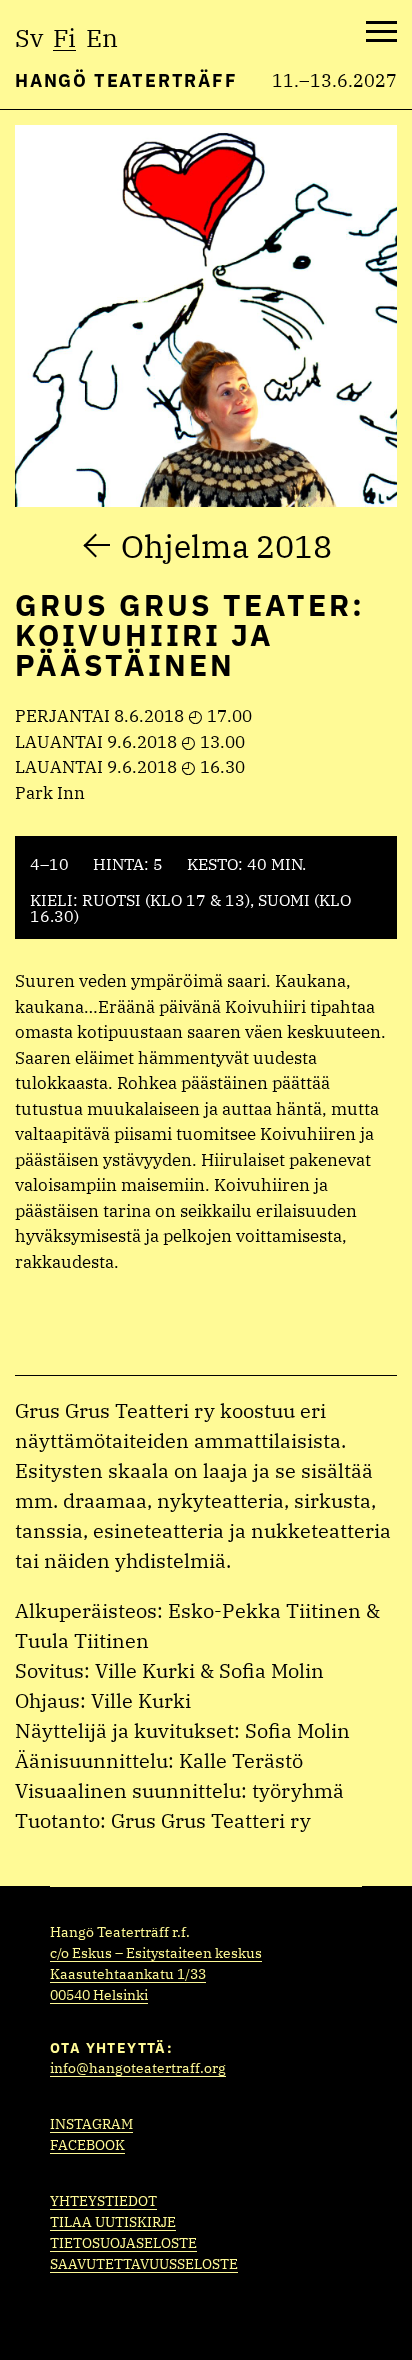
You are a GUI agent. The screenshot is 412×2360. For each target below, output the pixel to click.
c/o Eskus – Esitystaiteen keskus (156, 1953)
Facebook (87, 2145)
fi (64, 37)
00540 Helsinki (99, 1995)
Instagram (91, 2124)
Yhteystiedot (103, 2201)
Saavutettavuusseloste (144, 2264)
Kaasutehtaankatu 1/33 (128, 1974)
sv (29, 37)
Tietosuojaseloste (123, 2243)
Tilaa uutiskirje (113, 2222)
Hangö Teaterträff (126, 80)
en (102, 37)
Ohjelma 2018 (226, 546)
